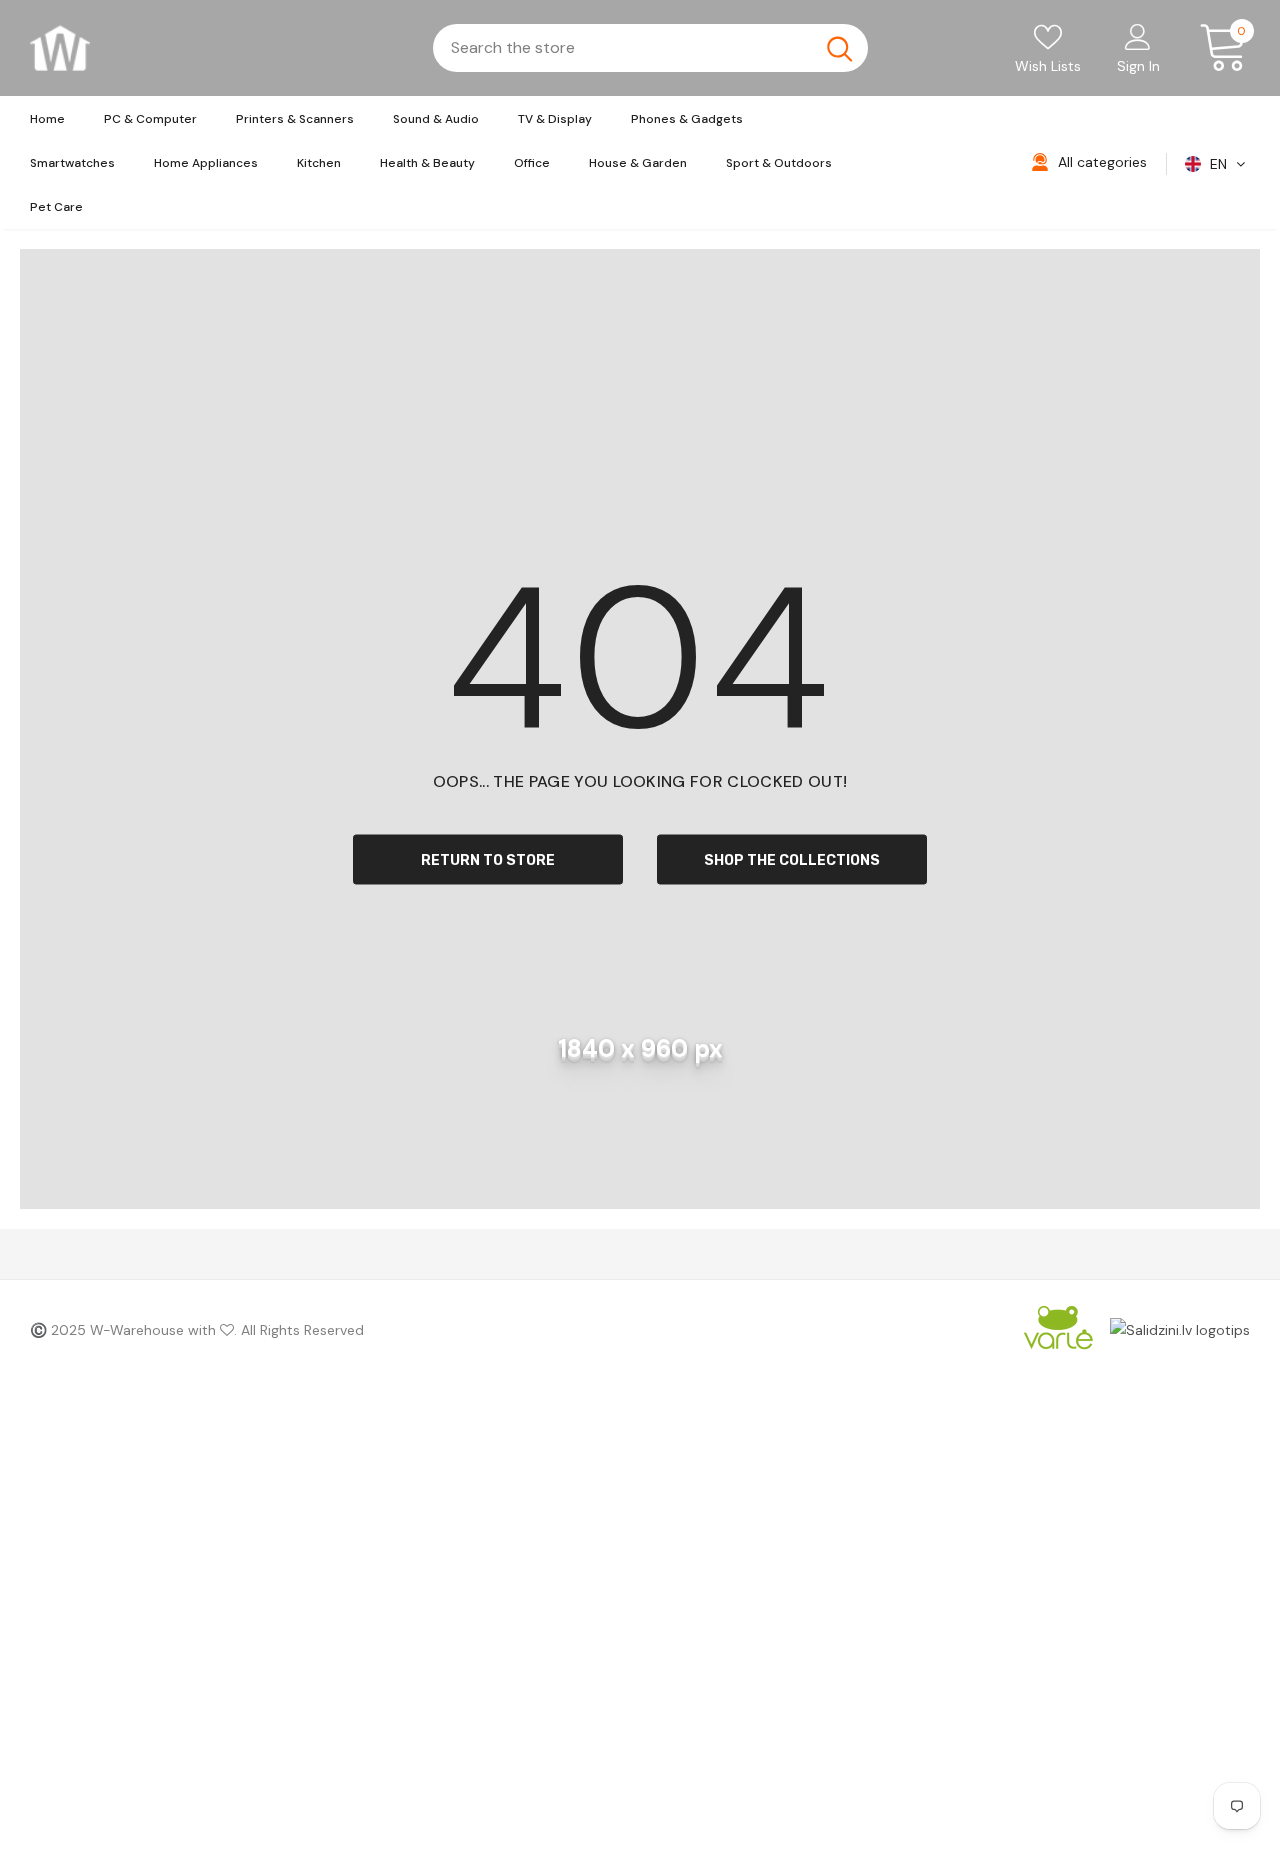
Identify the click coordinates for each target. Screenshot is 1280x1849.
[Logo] (60, 48)
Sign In (1138, 66)
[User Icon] (1138, 36)
